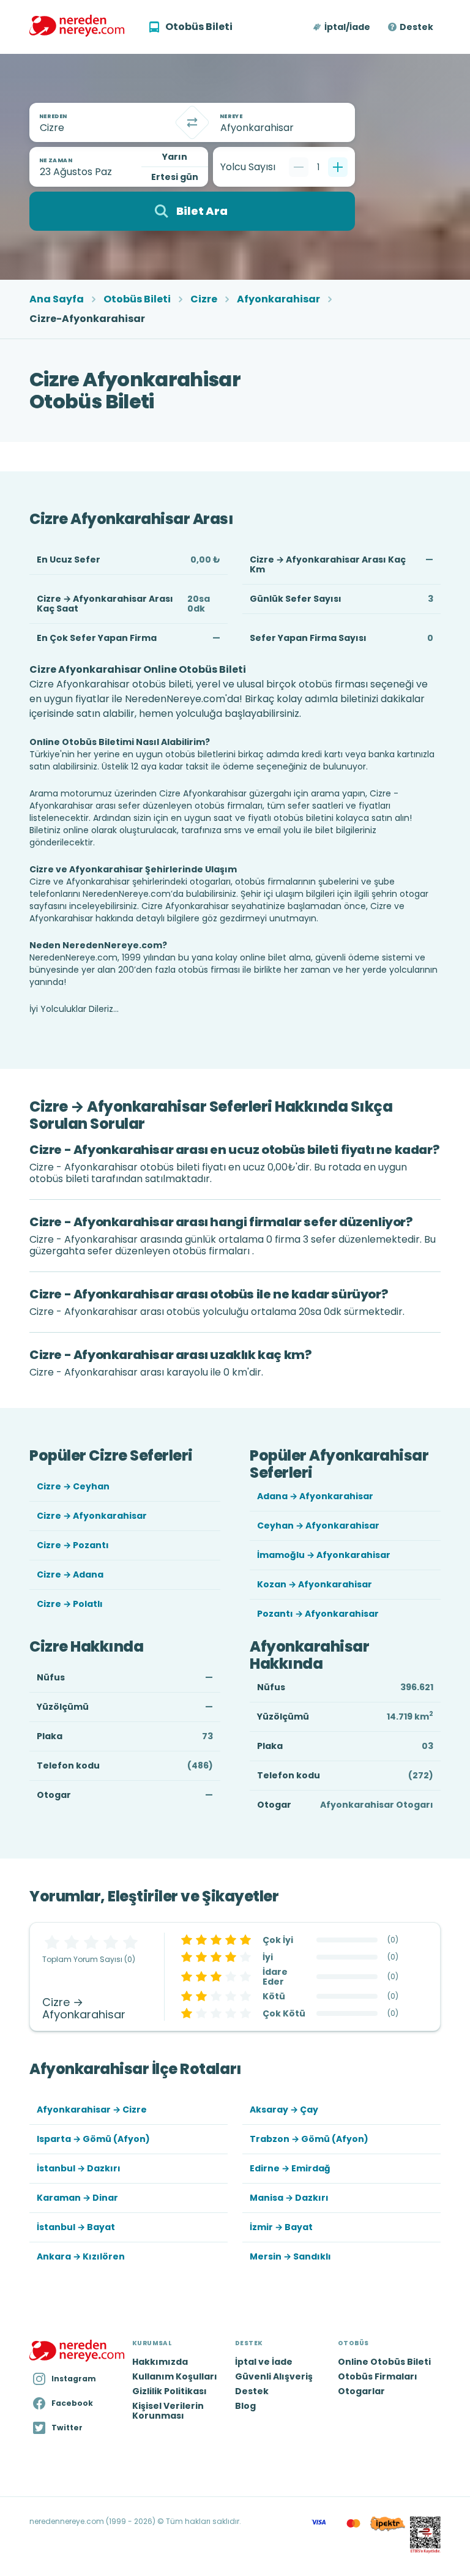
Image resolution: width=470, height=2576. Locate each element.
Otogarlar (361, 2391)
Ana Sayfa (57, 299)
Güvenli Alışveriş (274, 2376)
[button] (342, 27)
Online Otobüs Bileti (384, 2362)
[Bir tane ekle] (338, 167)
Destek (416, 27)
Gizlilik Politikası (170, 2391)
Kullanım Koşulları (175, 2376)
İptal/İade (347, 27)
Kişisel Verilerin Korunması (168, 2411)
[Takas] (192, 122)
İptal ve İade (264, 2362)
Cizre (204, 299)
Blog (245, 2406)
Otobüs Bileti (137, 299)
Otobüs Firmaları (378, 2376)
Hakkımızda (160, 2362)
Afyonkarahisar (278, 299)
